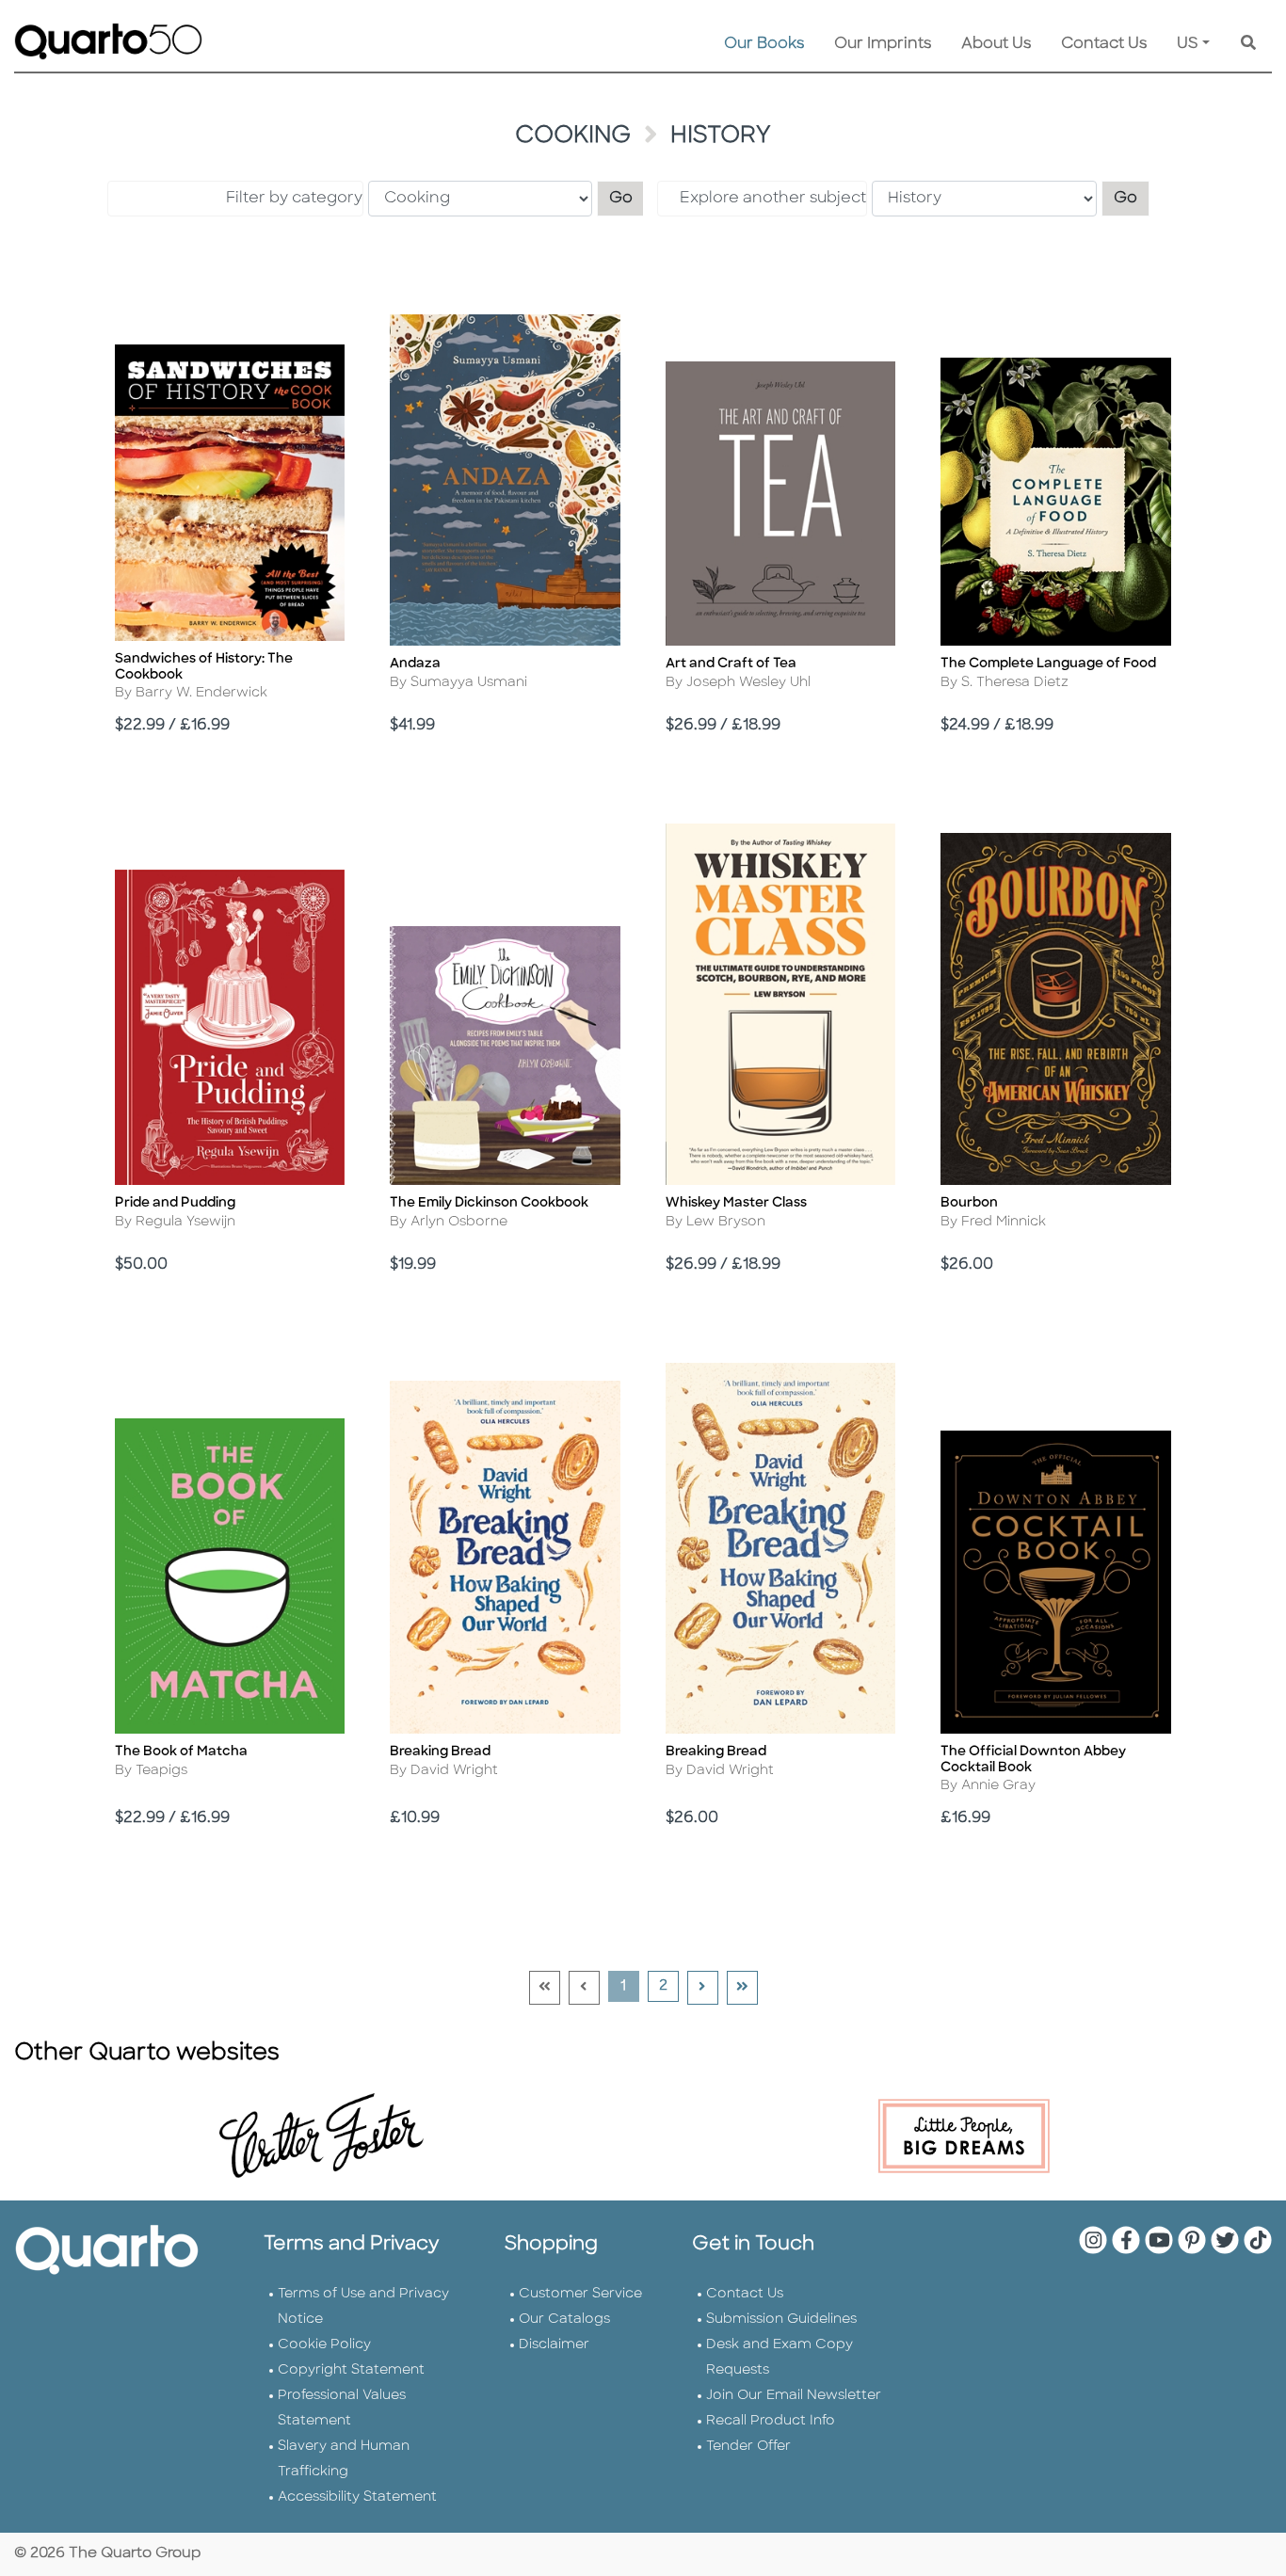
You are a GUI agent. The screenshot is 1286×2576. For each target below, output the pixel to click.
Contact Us (1104, 44)
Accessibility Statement (357, 2497)
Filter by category (294, 199)
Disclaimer (554, 2345)
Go (627, 198)
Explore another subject (773, 199)
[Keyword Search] (1248, 44)
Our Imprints (883, 44)
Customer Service (580, 2294)
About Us (996, 44)
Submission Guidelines (781, 2320)
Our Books (764, 44)
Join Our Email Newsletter (794, 2396)
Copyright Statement (351, 2370)
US (1188, 44)
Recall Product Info (771, 2421)
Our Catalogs (564, 2320)
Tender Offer (748, 2447)
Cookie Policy (324, 2345)
